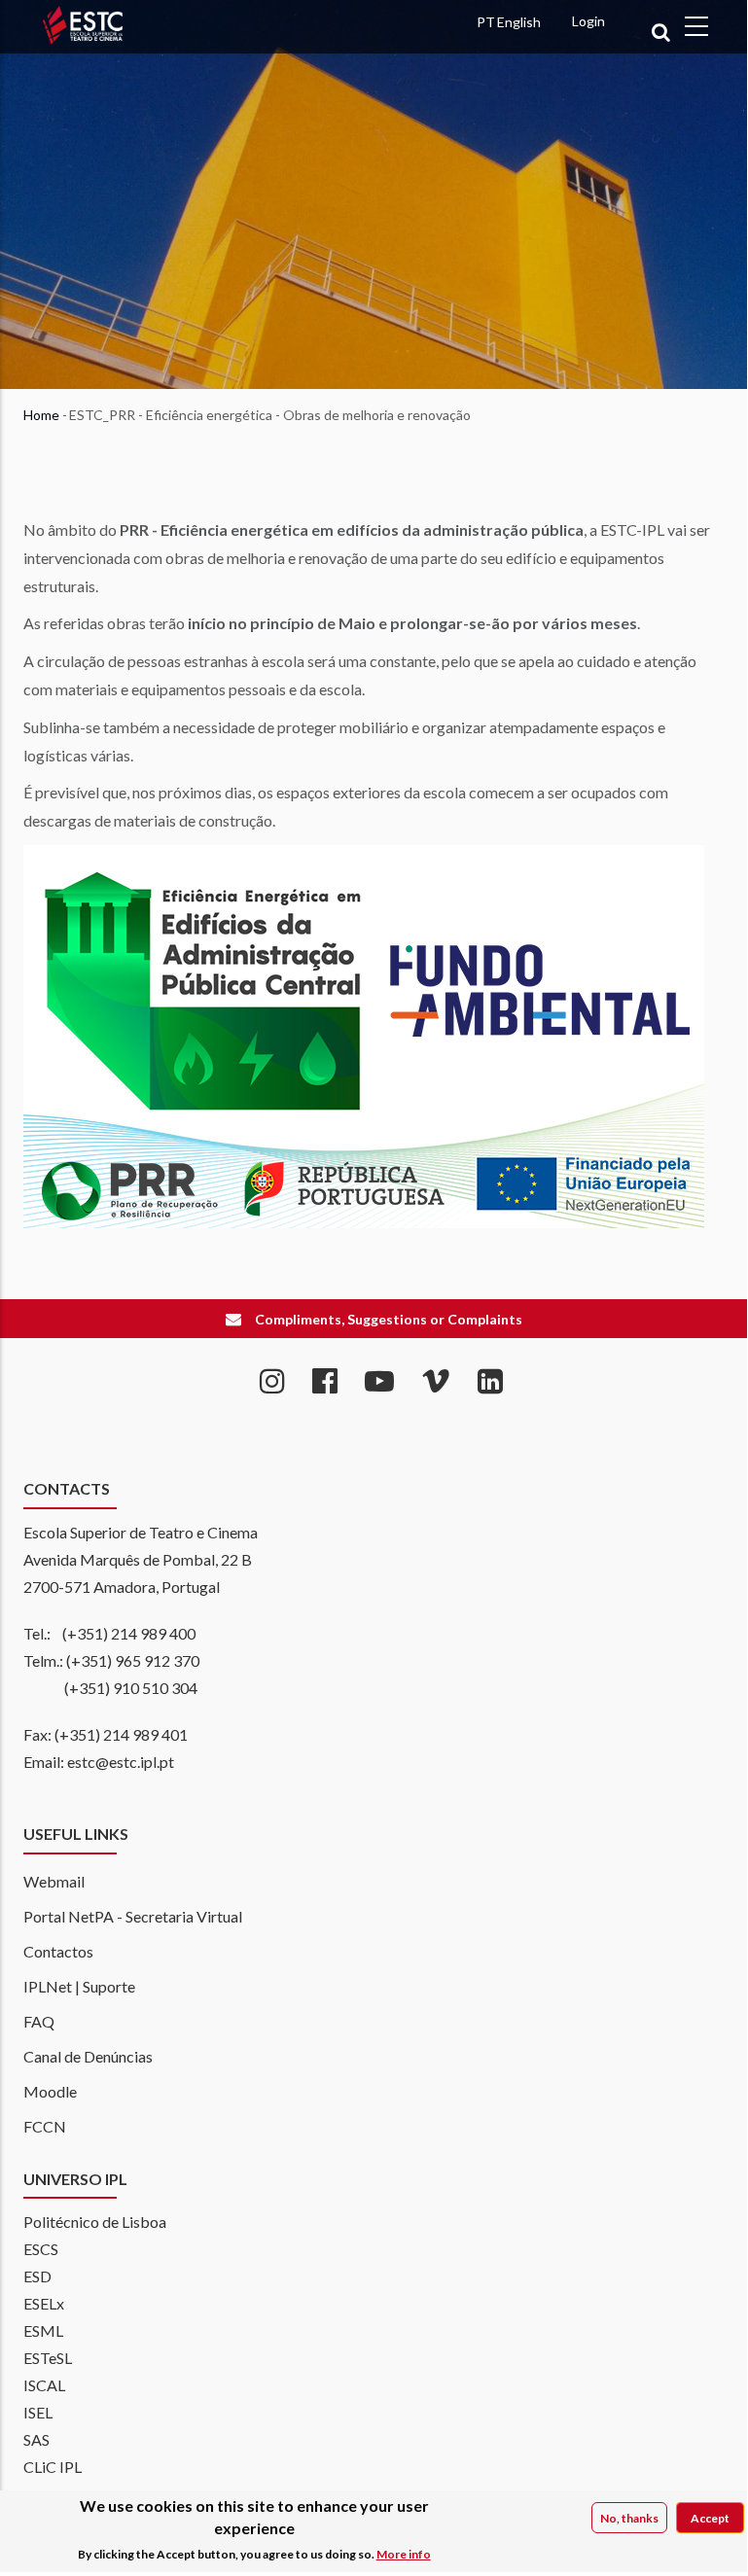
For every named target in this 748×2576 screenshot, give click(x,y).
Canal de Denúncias (88, 2056)
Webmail (54, 1881)
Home (41, 415)
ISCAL (44, 2385)
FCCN (45, 2126)
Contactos (58, 1951)
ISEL (38, 2412)
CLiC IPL (53, 2467)
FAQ (39, 2021)
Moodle (50, 2091)
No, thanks (629, 2518)
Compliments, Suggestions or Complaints (389, 1319)
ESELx (44, 2303)
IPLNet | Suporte (79, 1986)
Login (588, 21)
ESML (43, 2330)
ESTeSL (48, 2358)
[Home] (123, 76)
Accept (710, 2518)
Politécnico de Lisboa (95, 2222)
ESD (37, 2276)
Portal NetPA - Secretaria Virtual (133, 1916)
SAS (36, 2439)
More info (404, 2554)
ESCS (41, 2249)
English (519, 22)
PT (486, 22)
